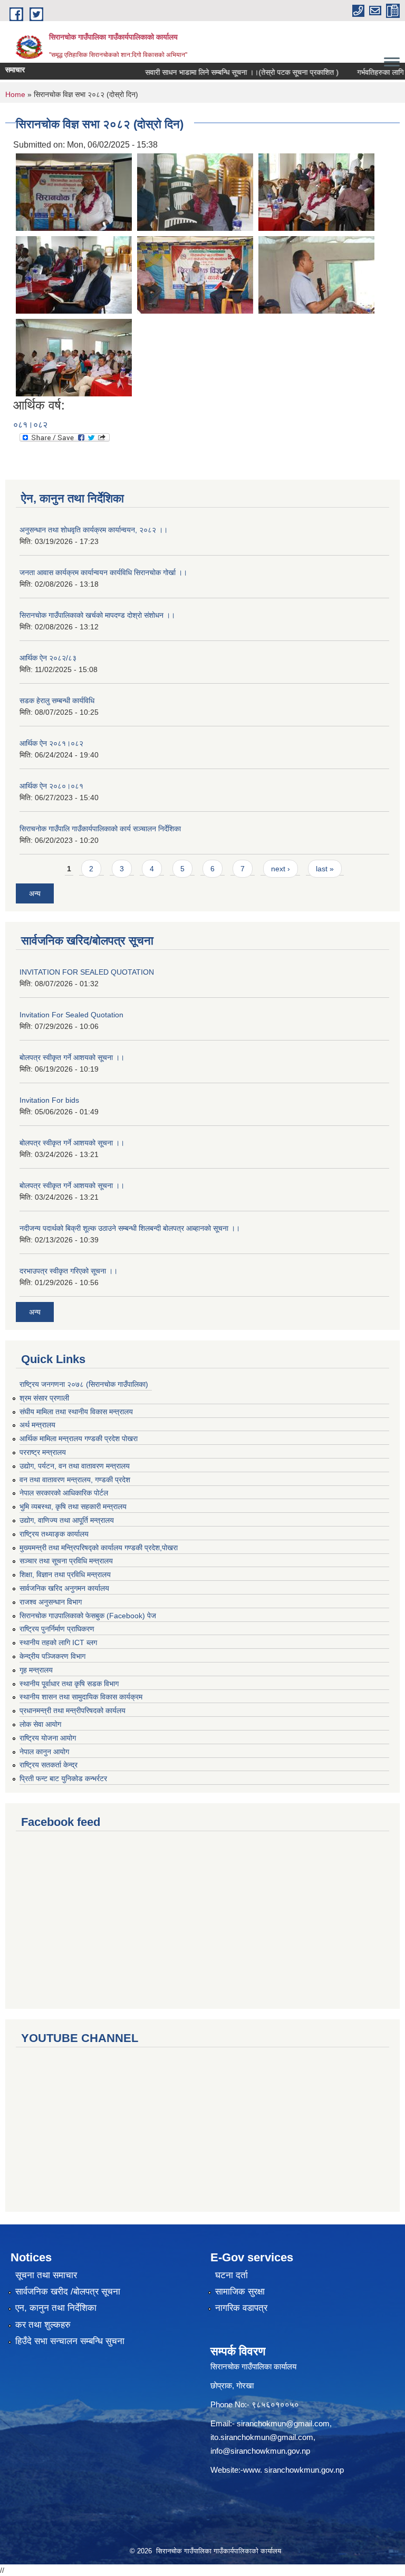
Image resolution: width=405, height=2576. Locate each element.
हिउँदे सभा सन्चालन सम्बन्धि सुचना (70, 2341)
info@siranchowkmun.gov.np (260, 2451)
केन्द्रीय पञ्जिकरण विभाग (52, 1656)
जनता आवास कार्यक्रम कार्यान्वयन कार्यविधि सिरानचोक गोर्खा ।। (103, 572)
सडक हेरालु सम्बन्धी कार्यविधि (57, 701)
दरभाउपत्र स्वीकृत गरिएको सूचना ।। (69, 1271)
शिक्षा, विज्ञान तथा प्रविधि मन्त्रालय (65, 1574)
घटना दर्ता (232, 2275)
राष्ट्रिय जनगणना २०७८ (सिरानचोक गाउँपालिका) (84, 1384)
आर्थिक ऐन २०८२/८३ (48, 658)
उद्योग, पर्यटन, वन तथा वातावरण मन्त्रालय (75, 1466)
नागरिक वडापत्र (241, 2308)
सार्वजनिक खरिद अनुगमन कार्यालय (64, 1588)
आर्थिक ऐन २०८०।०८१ (51, 786)
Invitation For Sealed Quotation (71, 1015)
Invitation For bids (49, 1100)
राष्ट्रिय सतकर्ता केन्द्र (49, 1765)
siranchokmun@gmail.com (283, 2423)
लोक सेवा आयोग (40, 1724)
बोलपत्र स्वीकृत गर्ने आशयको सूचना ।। (72, 1057)
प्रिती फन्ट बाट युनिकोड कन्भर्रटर (63, 1778)
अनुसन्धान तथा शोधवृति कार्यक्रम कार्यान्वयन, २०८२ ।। (94, 530)
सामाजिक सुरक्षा (240, 2292)
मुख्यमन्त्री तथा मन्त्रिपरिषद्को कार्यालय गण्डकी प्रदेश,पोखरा (99, 1548)
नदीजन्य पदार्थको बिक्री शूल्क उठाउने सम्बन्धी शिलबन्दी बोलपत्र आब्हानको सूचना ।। (130, 1228)
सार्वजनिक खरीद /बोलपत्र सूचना (68, 2292)
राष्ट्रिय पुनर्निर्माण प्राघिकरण (57, 1629)
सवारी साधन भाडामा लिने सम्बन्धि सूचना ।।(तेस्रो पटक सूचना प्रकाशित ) (223, 72)
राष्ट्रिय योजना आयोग (48, 1738)
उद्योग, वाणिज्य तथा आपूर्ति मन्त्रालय (67, 1520)
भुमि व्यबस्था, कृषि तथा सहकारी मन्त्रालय (73, 1506)
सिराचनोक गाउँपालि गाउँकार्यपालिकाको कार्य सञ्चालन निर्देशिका (100, 829)
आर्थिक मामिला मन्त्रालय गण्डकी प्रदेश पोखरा (79, 1438)
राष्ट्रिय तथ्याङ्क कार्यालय (54, 1534)
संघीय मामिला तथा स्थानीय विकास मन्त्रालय (76, 1412)
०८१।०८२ (30, 425)
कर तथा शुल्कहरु (43, 2325)
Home (15, 94)
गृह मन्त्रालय (36, 1670)
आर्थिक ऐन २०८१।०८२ (51, 743)
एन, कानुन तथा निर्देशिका (56, 2308)
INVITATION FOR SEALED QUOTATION (87, 972)
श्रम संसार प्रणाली (44, 1398)
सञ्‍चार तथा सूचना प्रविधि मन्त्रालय (66, 1561)
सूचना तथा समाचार (46, 2275)
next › (281, 869)
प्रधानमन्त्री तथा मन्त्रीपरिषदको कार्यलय (73, 1710)
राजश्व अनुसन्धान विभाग (51, 1602)
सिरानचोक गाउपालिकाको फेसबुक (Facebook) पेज (88, 1616)
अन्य (35, 893)
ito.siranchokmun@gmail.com (262, 2437)
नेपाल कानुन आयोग (44, 1752)
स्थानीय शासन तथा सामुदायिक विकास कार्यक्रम (81, 1697)
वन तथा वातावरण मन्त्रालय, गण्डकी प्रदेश (75, 1480)
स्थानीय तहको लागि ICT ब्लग (58, 1642)
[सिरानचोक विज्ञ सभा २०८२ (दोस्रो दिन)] (74, 192)
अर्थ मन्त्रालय (37, 1425)
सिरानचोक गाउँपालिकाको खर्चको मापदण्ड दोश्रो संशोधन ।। (97, 615)
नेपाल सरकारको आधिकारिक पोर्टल (64, 1493)
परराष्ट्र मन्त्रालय (43, 1452)
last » (325, 869)
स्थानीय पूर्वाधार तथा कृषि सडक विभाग (69, 1684)
